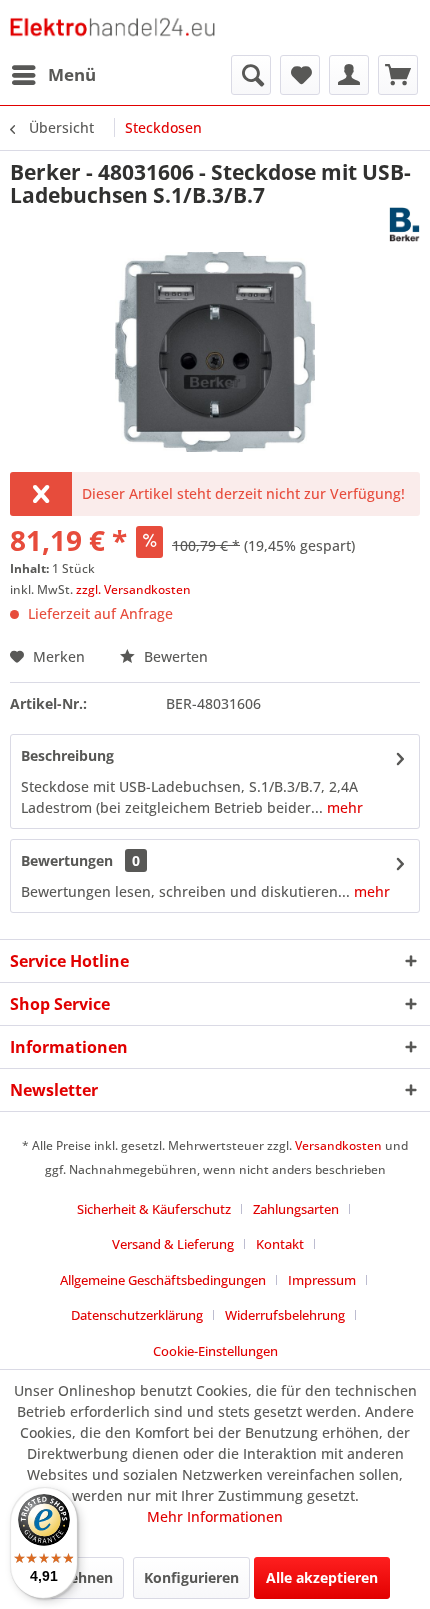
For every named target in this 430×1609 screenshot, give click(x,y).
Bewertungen (67, 860)
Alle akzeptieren (322, 1577)
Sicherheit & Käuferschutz (154, 1209)
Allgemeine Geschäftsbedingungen (163, 1280)
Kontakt (280, 1244)
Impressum (322, 1280)
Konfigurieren (191, 1577)
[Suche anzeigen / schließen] (251, 75)
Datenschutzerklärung (137, 1315)
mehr (343, 807)
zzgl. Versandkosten (133, 589)
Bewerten (174, 656)
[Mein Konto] (349, 75)
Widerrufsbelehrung (285, 1315)
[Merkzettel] (300, 75)
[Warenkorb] (398, 75)
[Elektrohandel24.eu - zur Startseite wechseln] (112, 27)
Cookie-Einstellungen (215, 1351)
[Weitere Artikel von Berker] (404, 224)
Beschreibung (67, 755)
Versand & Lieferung (173, 1244)
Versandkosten (338, 1145)
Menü (72, 74)
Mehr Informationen (215, 1516)
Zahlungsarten (296, 1209)
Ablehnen (80, 1577)
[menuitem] (53, 75)
